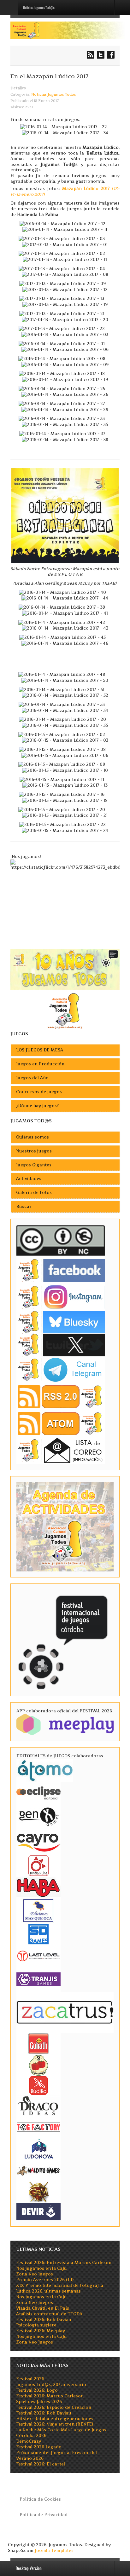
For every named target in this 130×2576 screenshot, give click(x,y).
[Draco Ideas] (38, 2106)
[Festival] (64, 1639)
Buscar (24, 1206)
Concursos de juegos (39, 1092)
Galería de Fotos (34, 1193)
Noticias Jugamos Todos (54, 94)
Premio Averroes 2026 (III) (45, 2280)
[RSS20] (61, 1396)
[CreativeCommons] (61, 1240)
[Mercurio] (38, 1865)
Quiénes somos (32, 1137)
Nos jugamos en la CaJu (41, 2268)
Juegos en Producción (40, 1064)
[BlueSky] (61, 1322)
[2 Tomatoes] (38, 2065)
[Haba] (38, 1887)
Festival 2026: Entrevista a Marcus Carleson (64, 2263)
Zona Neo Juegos (35, 2274)
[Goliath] (38, 2043)
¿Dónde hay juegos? (37, 1106)
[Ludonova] (38, 2149)
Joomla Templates (54, 2551)
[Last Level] (38, 1955)
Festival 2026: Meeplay (41, 2331)
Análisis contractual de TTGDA (49, 2314)
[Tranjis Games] (38, 1979)
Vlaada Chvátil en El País (43, 2308)
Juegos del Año (32, 1078)
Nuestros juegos (34, 1151)
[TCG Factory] (38, 2127)
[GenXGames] (38, 1815)
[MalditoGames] (38, 2170)
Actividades (29, 1179)
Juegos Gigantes (34, 1165)
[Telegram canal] (61, 1370)
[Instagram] (61, 1297)
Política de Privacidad (44, 2515)
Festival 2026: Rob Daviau (44, 2320)
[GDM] (38, 2192)
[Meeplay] (65, 1724)
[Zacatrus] (65, 2012)
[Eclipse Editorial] (38, 1792)
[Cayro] (38, 1841)
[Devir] (38, 2211)
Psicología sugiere (36, 2325)
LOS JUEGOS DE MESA (40, 1050)
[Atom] (61, 1423)
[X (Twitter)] (61, 1345)
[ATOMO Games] (45, 1770)
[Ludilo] (38, 2085)
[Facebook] (61, 1270)
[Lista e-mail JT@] (61, 1450)
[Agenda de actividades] (65, 1526)
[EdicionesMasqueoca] (38, 1910)
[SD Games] (38, 1934)
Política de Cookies (40, 2499)
